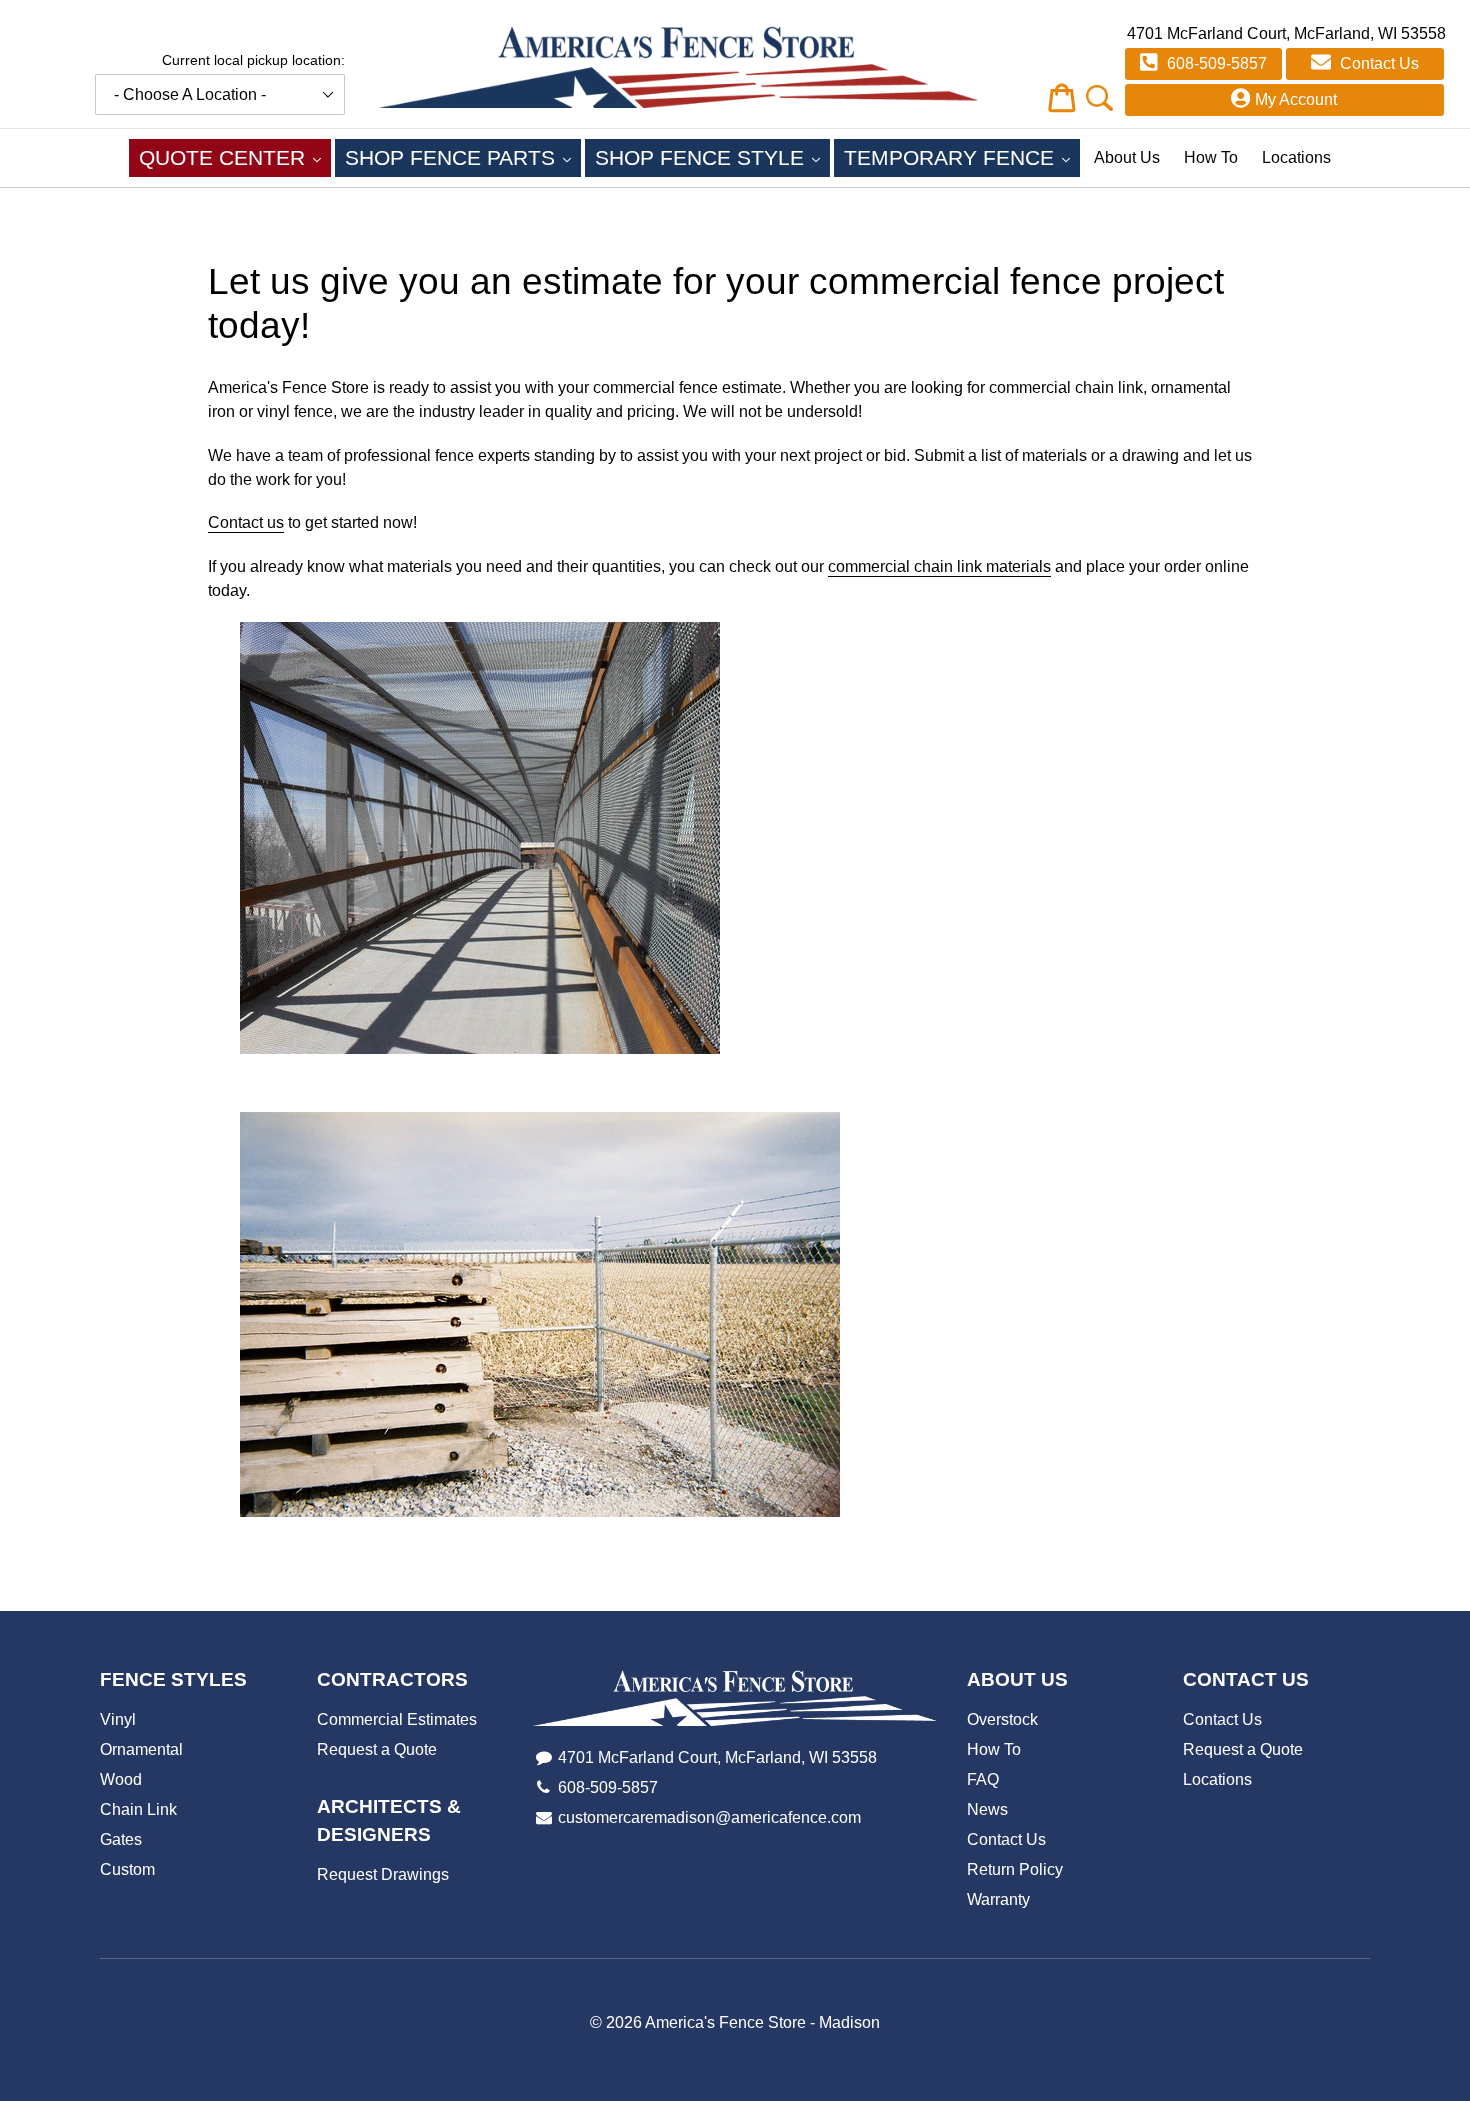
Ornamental (141, 1749)
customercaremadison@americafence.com (709, 1817)
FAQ (983, 1779)
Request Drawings (383, 1874)
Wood (121, 1779)
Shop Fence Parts (463, 157)
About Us (1127, 157)
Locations (1296, 157)
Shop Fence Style (712, 157)
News (987, 1809)
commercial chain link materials (939, 566)
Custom (127, 1869)
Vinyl (118, 1719)
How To (1211, 157)
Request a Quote (377, 1749)
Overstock (1002, 1719)
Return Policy (1015, 1869)
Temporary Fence (962, 157)
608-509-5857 (1215, 63)
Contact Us (1377, 63)
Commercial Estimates (397, 1719)
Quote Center (235, 157)
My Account (1296, 99)
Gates (121, 1839)
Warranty (998, 1899)
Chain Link (138, 1809)
